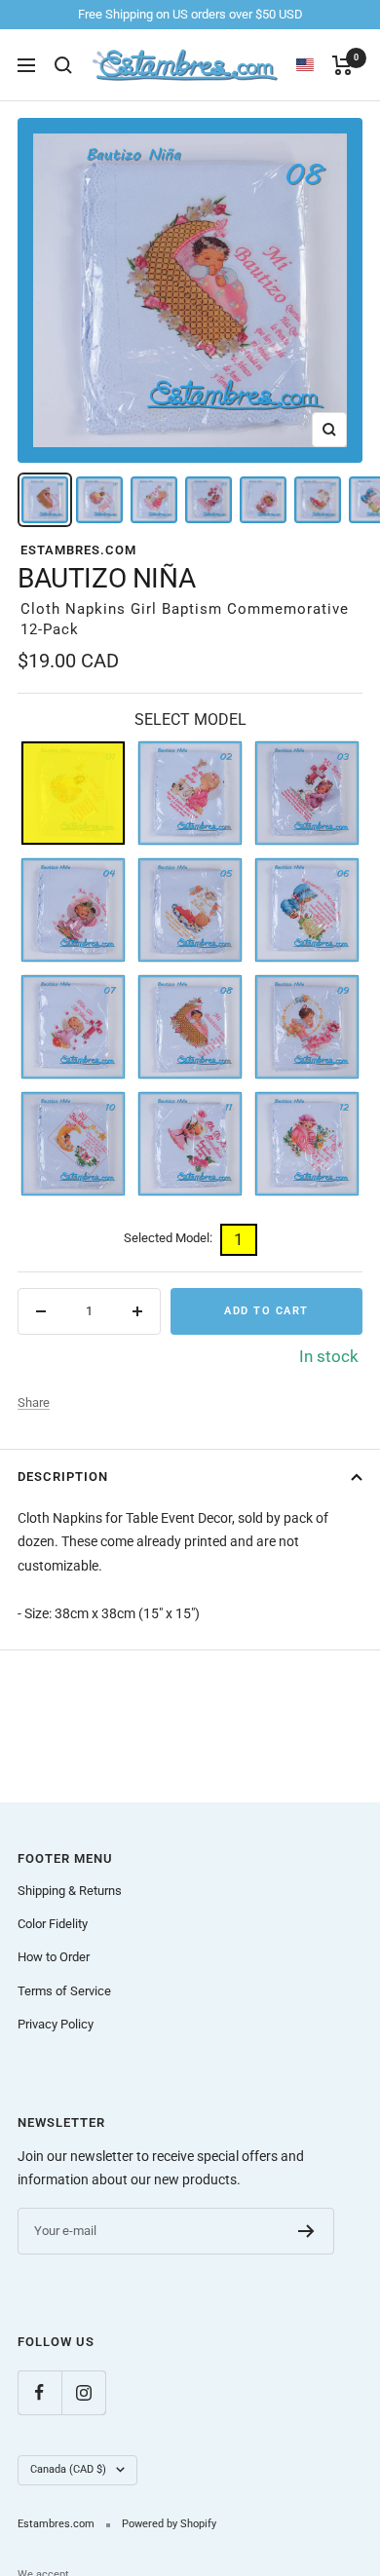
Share (34, 1402)
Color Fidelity (53, 1924)
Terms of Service (64, 1991)
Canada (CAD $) (68, 2469)
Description (63, 1477)
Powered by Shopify (169, 2524)
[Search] (63, 65)
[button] (314, 65)
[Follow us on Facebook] (39, 2392)
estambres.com (78, 550)
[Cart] (342, 65)
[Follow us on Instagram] (83, 2392)
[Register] (306, 2231)
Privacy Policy (56, 2024)
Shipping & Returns (70, 1891)
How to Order (54, 1957)
